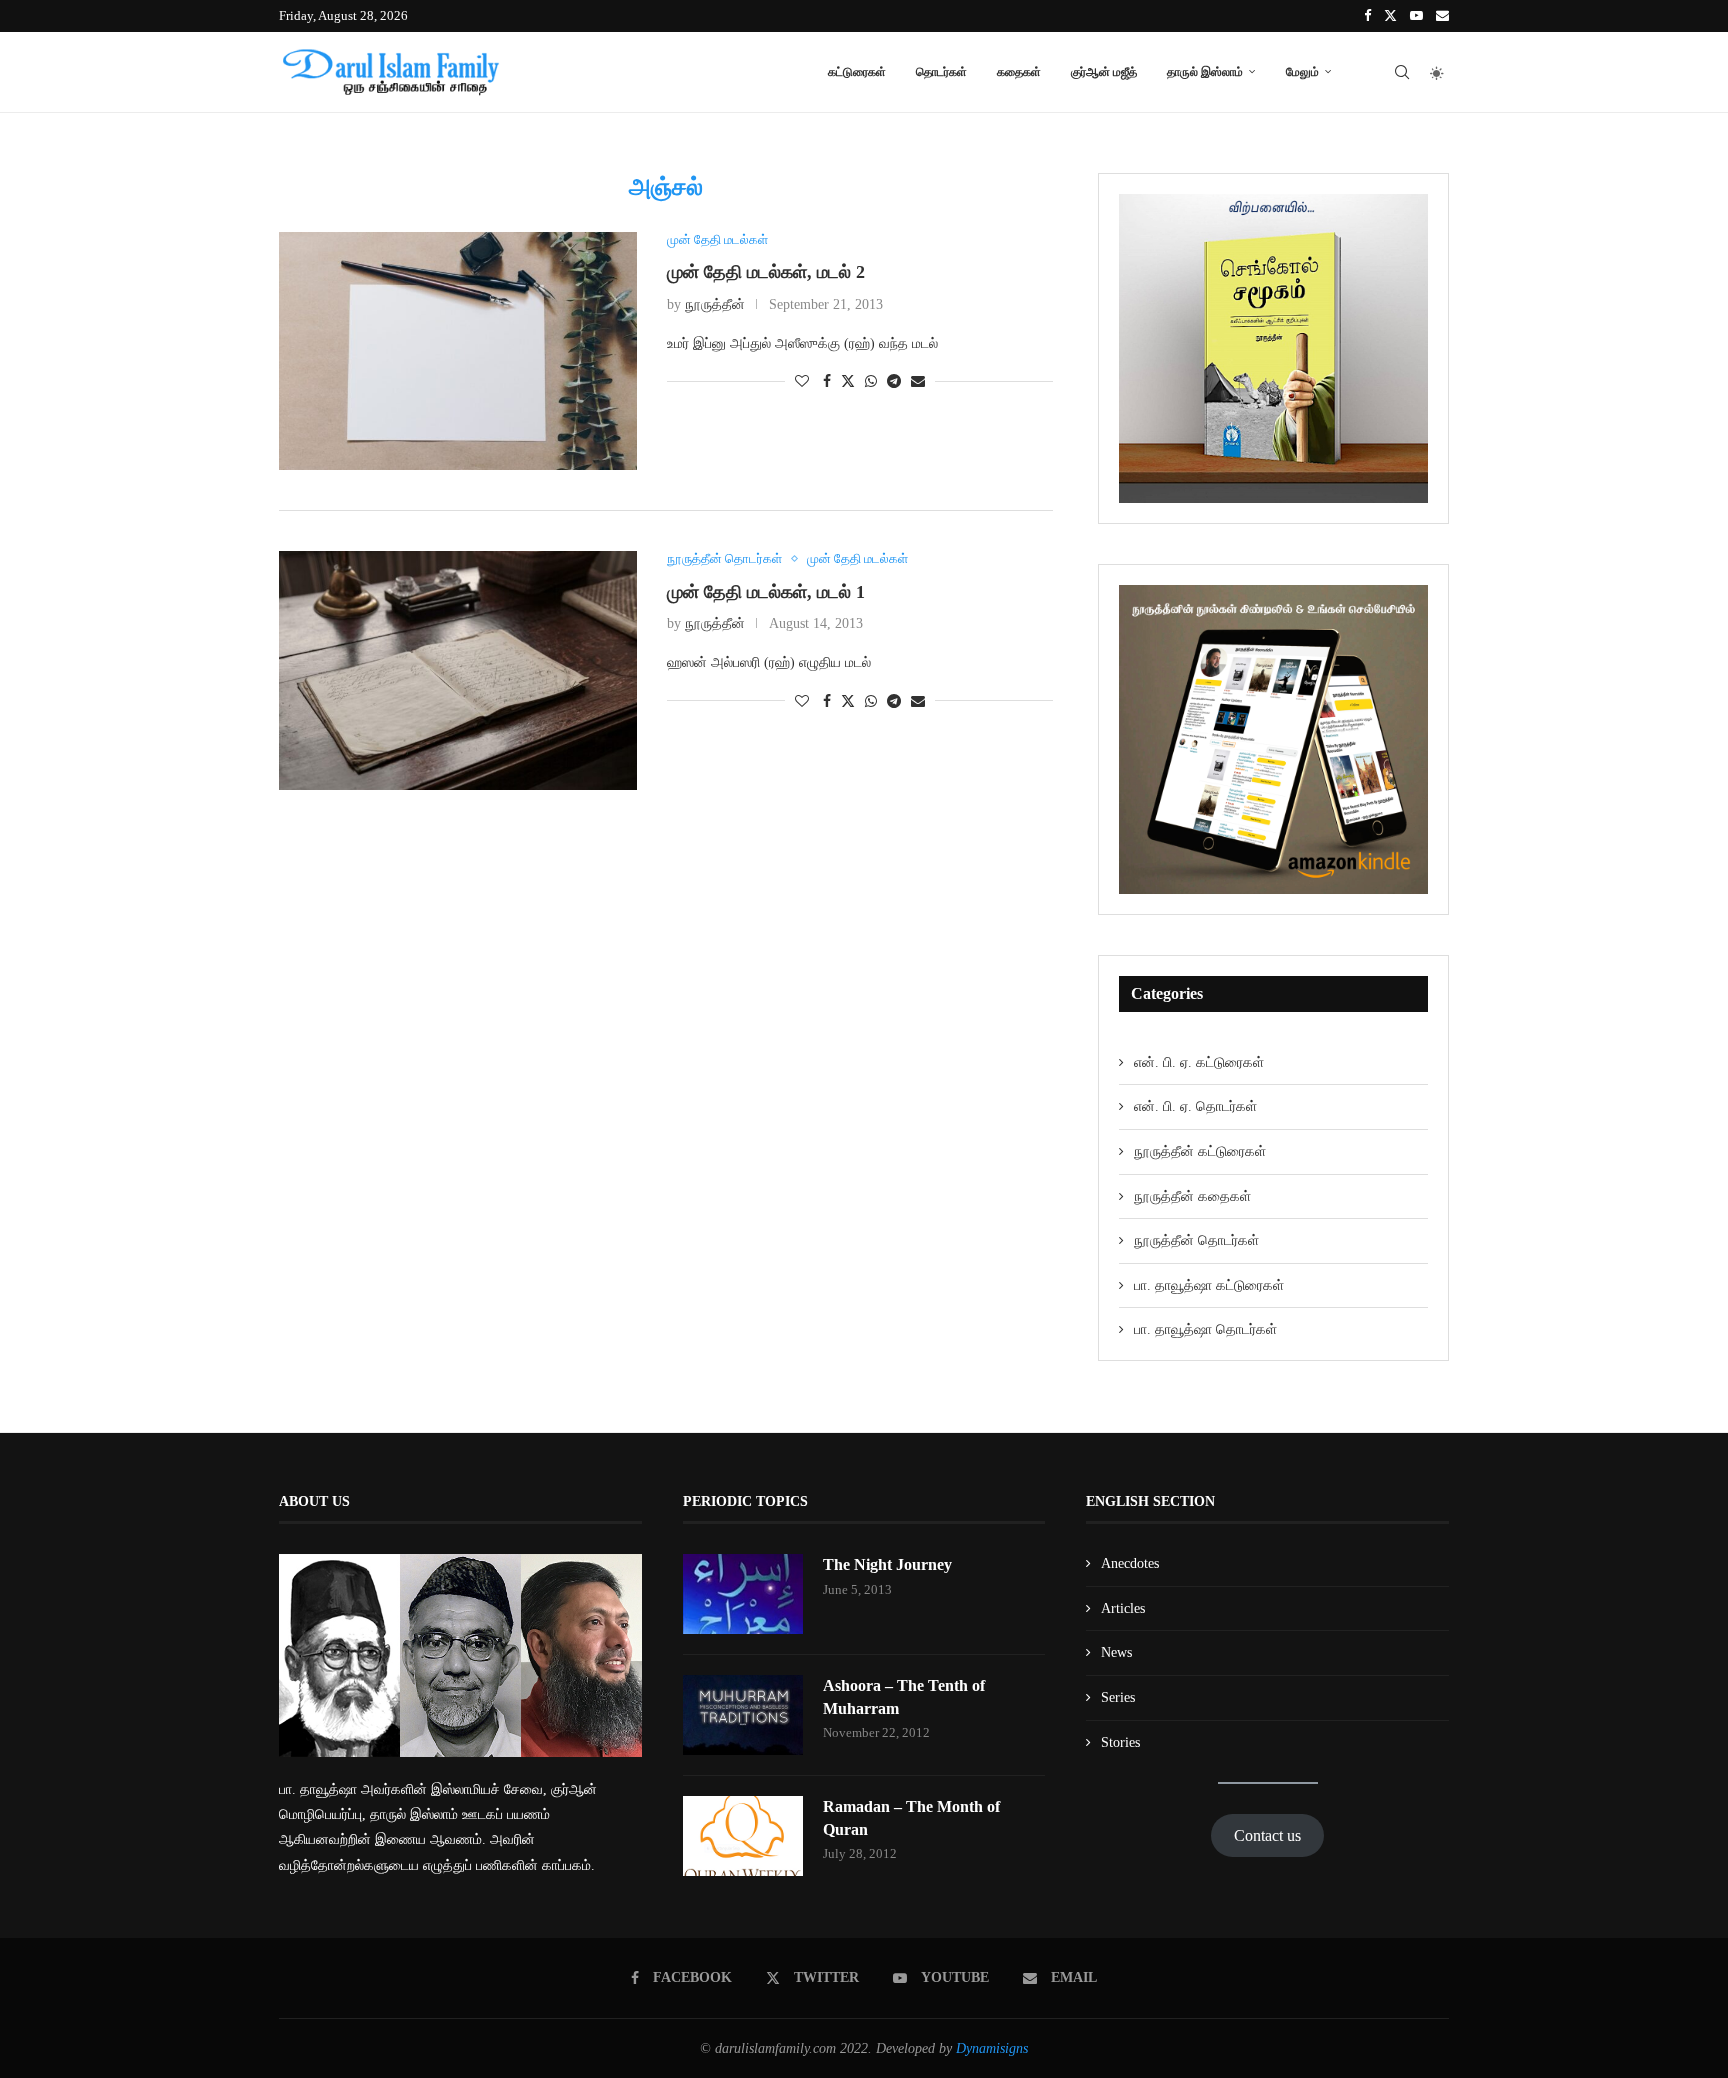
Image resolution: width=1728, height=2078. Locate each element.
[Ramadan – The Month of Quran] (743, 1836)
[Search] (1402, 72)
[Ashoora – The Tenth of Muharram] (743, 1715)
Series (1118, 1697)
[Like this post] (802, 382)
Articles (1123, 1608)
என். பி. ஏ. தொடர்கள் (1195, 1106)
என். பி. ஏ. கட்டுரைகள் (1199, 1062)
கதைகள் (1019, 71)
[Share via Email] (918, 382)
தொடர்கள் (941, 71)
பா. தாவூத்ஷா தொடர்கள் (1205, 1329)
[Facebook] (1367, 16)
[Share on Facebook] (827, 382)
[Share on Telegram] (894, 382)
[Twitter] (1390, 16)
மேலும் (1302, 71)
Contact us (1267, 1835)
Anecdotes (1130, 1563)
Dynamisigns (992, 2048)
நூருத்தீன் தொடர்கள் (1196, 1240)
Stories (1120, 1742)
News (1116, 1652)
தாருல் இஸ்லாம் (1205, 71)
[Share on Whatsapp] (871, 382)
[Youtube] (1416, 16)
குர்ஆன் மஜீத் (1104, 71)
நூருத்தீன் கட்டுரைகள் (1200, 1151)
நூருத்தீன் (715, 304)
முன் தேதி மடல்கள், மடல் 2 (766, 272)
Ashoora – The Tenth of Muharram (904, 1696)
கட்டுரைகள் (857, 71)
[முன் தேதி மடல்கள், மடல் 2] (458, 351)
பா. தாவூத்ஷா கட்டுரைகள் (1209, 1285)
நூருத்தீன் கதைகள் (1192, 1196)
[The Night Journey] (743, 1594)
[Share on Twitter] (848, 381)
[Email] (1442, 16)
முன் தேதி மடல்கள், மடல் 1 (766, 592)
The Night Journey (887, 1564)
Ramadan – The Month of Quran (911, 1817)
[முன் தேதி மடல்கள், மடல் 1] (458, 670)
